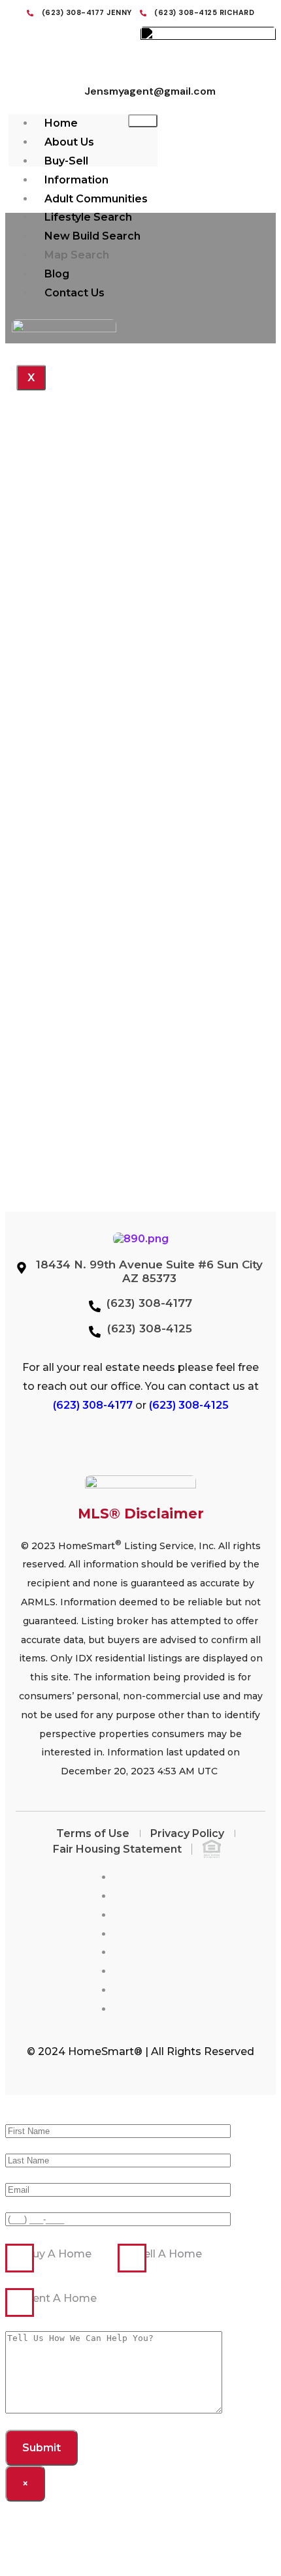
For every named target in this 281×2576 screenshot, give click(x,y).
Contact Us (74, 293)
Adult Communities (96, 199)
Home (61, 123)
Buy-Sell (66, 161)
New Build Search (92, 236)
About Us (69, 142)
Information (76, 180)
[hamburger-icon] (143, 121)
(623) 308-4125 (189, 1405)
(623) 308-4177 (93, 1405)
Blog (57, 274)
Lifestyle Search (88, 217)
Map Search (77, 255)
